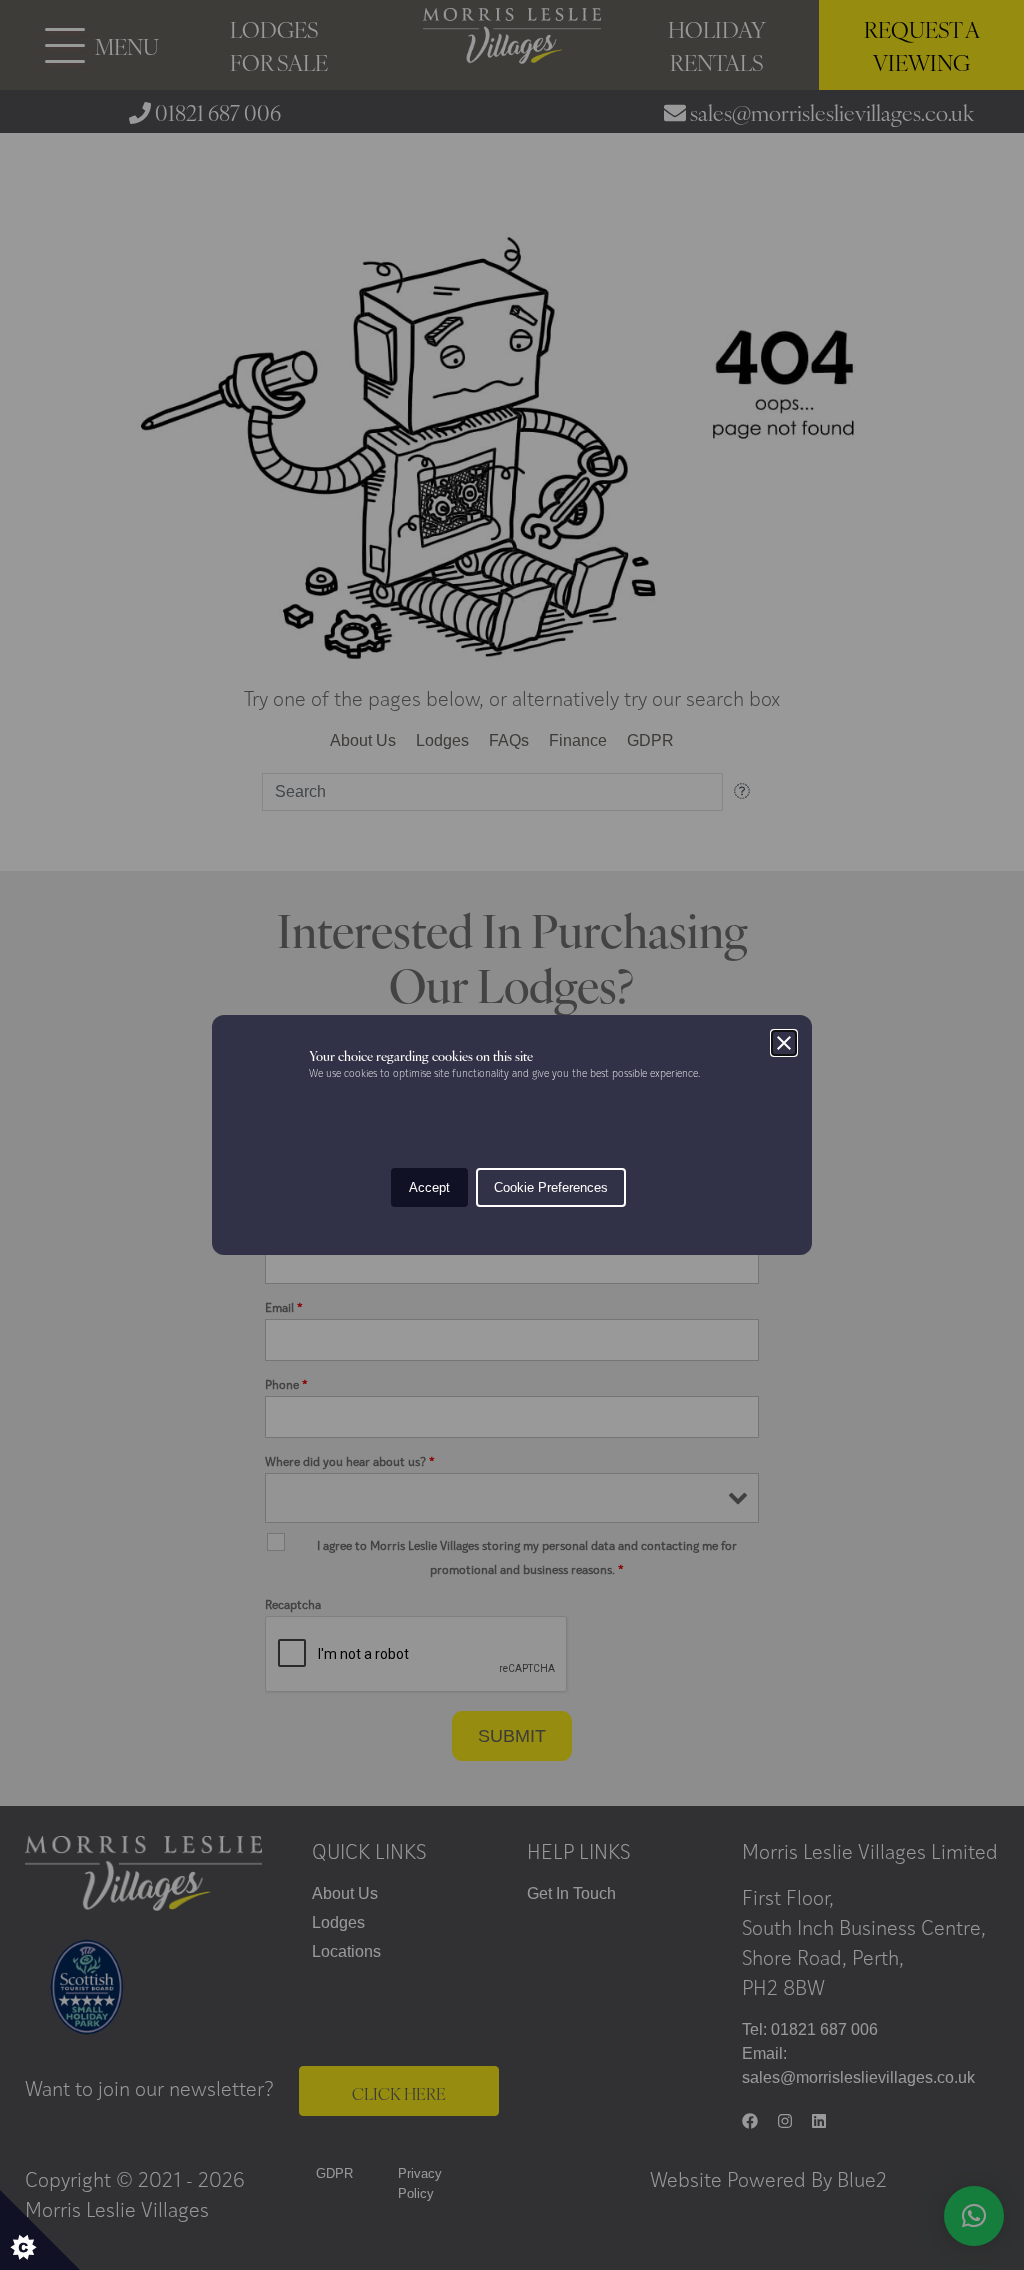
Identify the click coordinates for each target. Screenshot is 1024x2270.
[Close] (784, 1043)
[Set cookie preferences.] (40, 2230)
